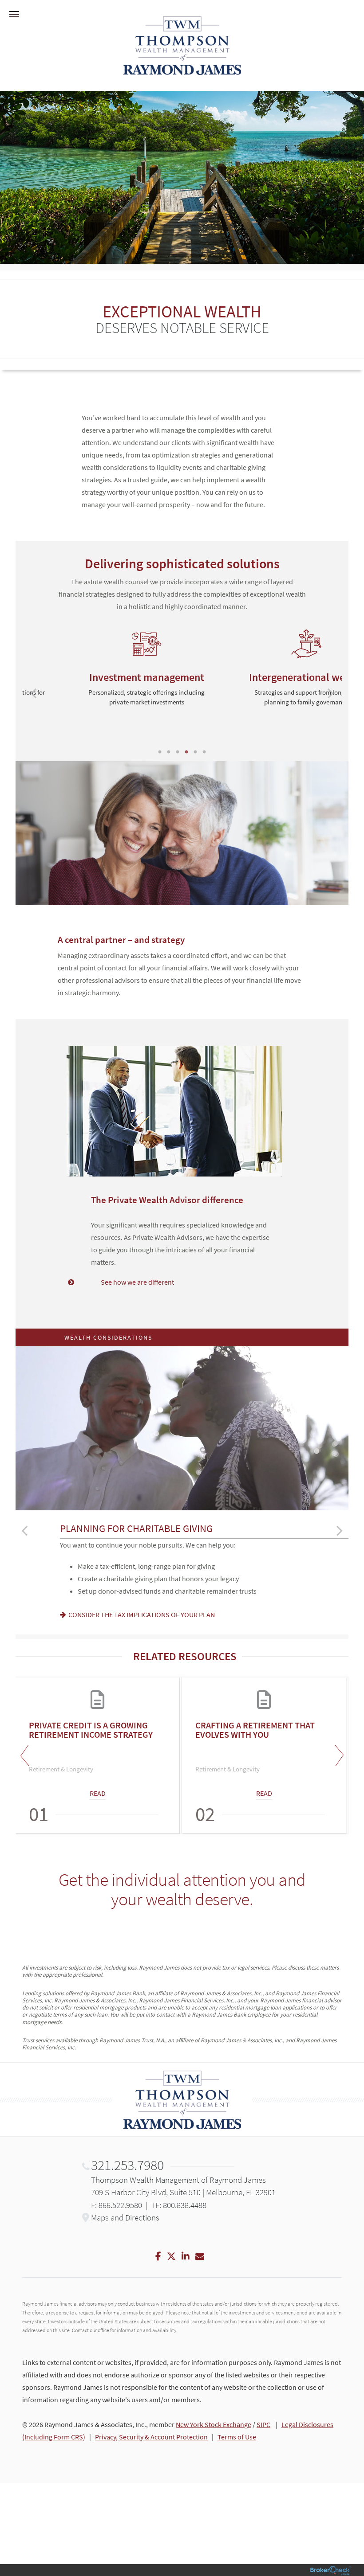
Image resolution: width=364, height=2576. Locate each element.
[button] (33, 693)
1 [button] (160, 752)
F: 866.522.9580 (117, 2205)
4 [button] (186, 752)
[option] (102, 672)
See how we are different (137, 1282)
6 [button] (204, 752)
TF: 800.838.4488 (179, 2205)
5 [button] (195, 752)
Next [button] (337, 1755)
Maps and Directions (125, 2217)
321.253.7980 (127, 2165)
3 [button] (178, 752)
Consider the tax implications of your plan (142, 1614)
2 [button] (169, 752)
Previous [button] (27, 1755)
